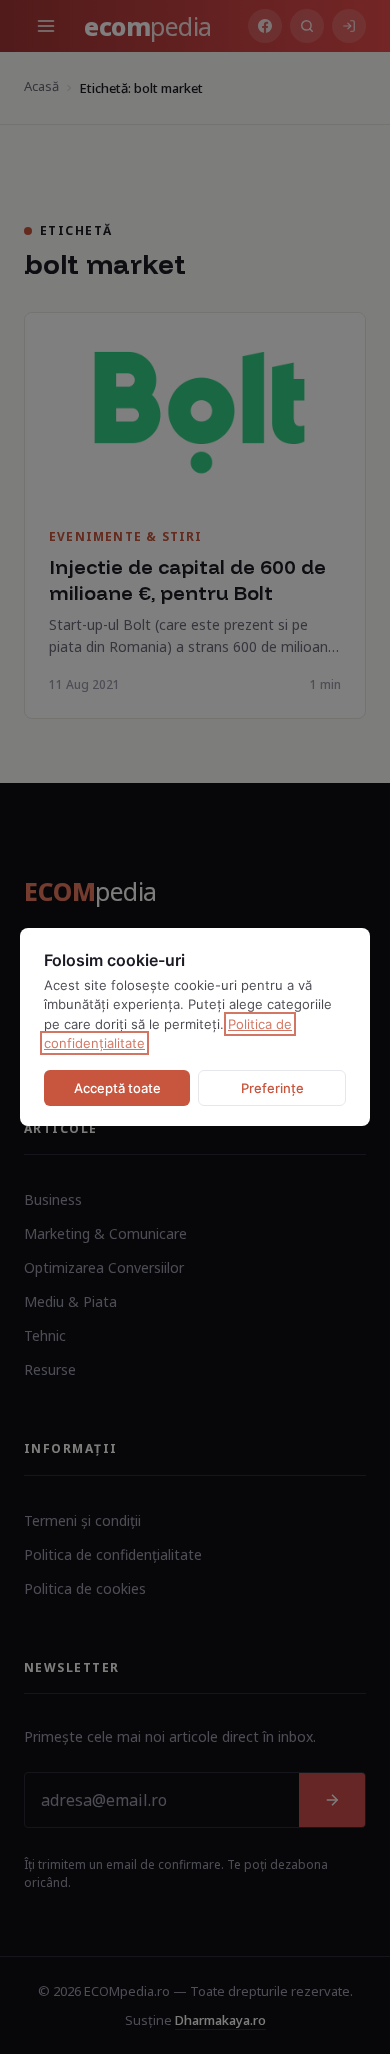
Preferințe (272, 1088)
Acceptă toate (117, 1088)
